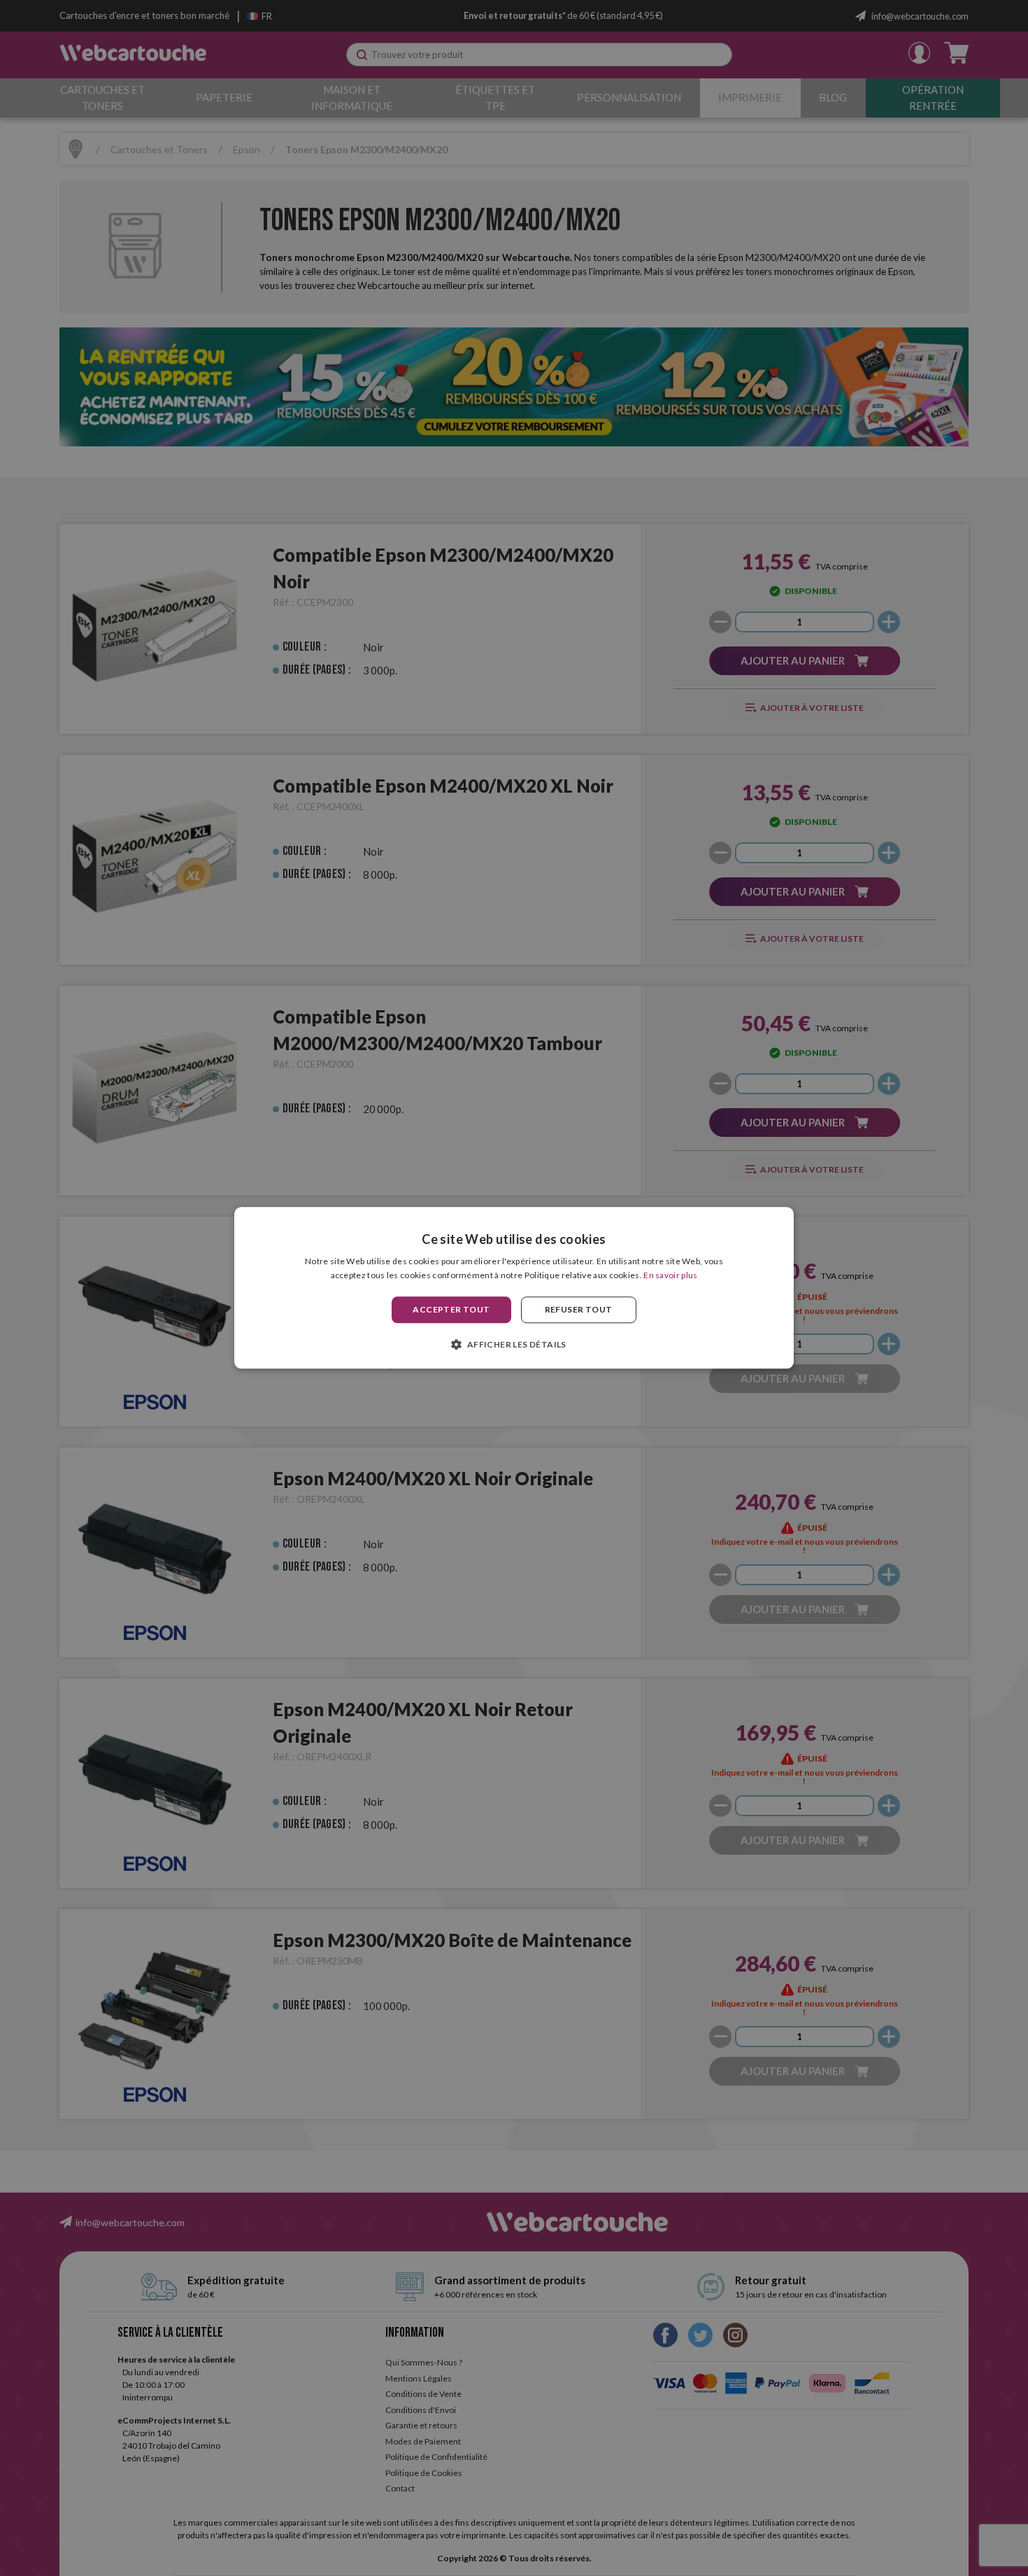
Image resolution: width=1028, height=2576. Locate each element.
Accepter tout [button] (451, 1309)
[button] (514, 1345)
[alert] (514, 1288)
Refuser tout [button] (579, 1309)
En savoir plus (670, 1276)
